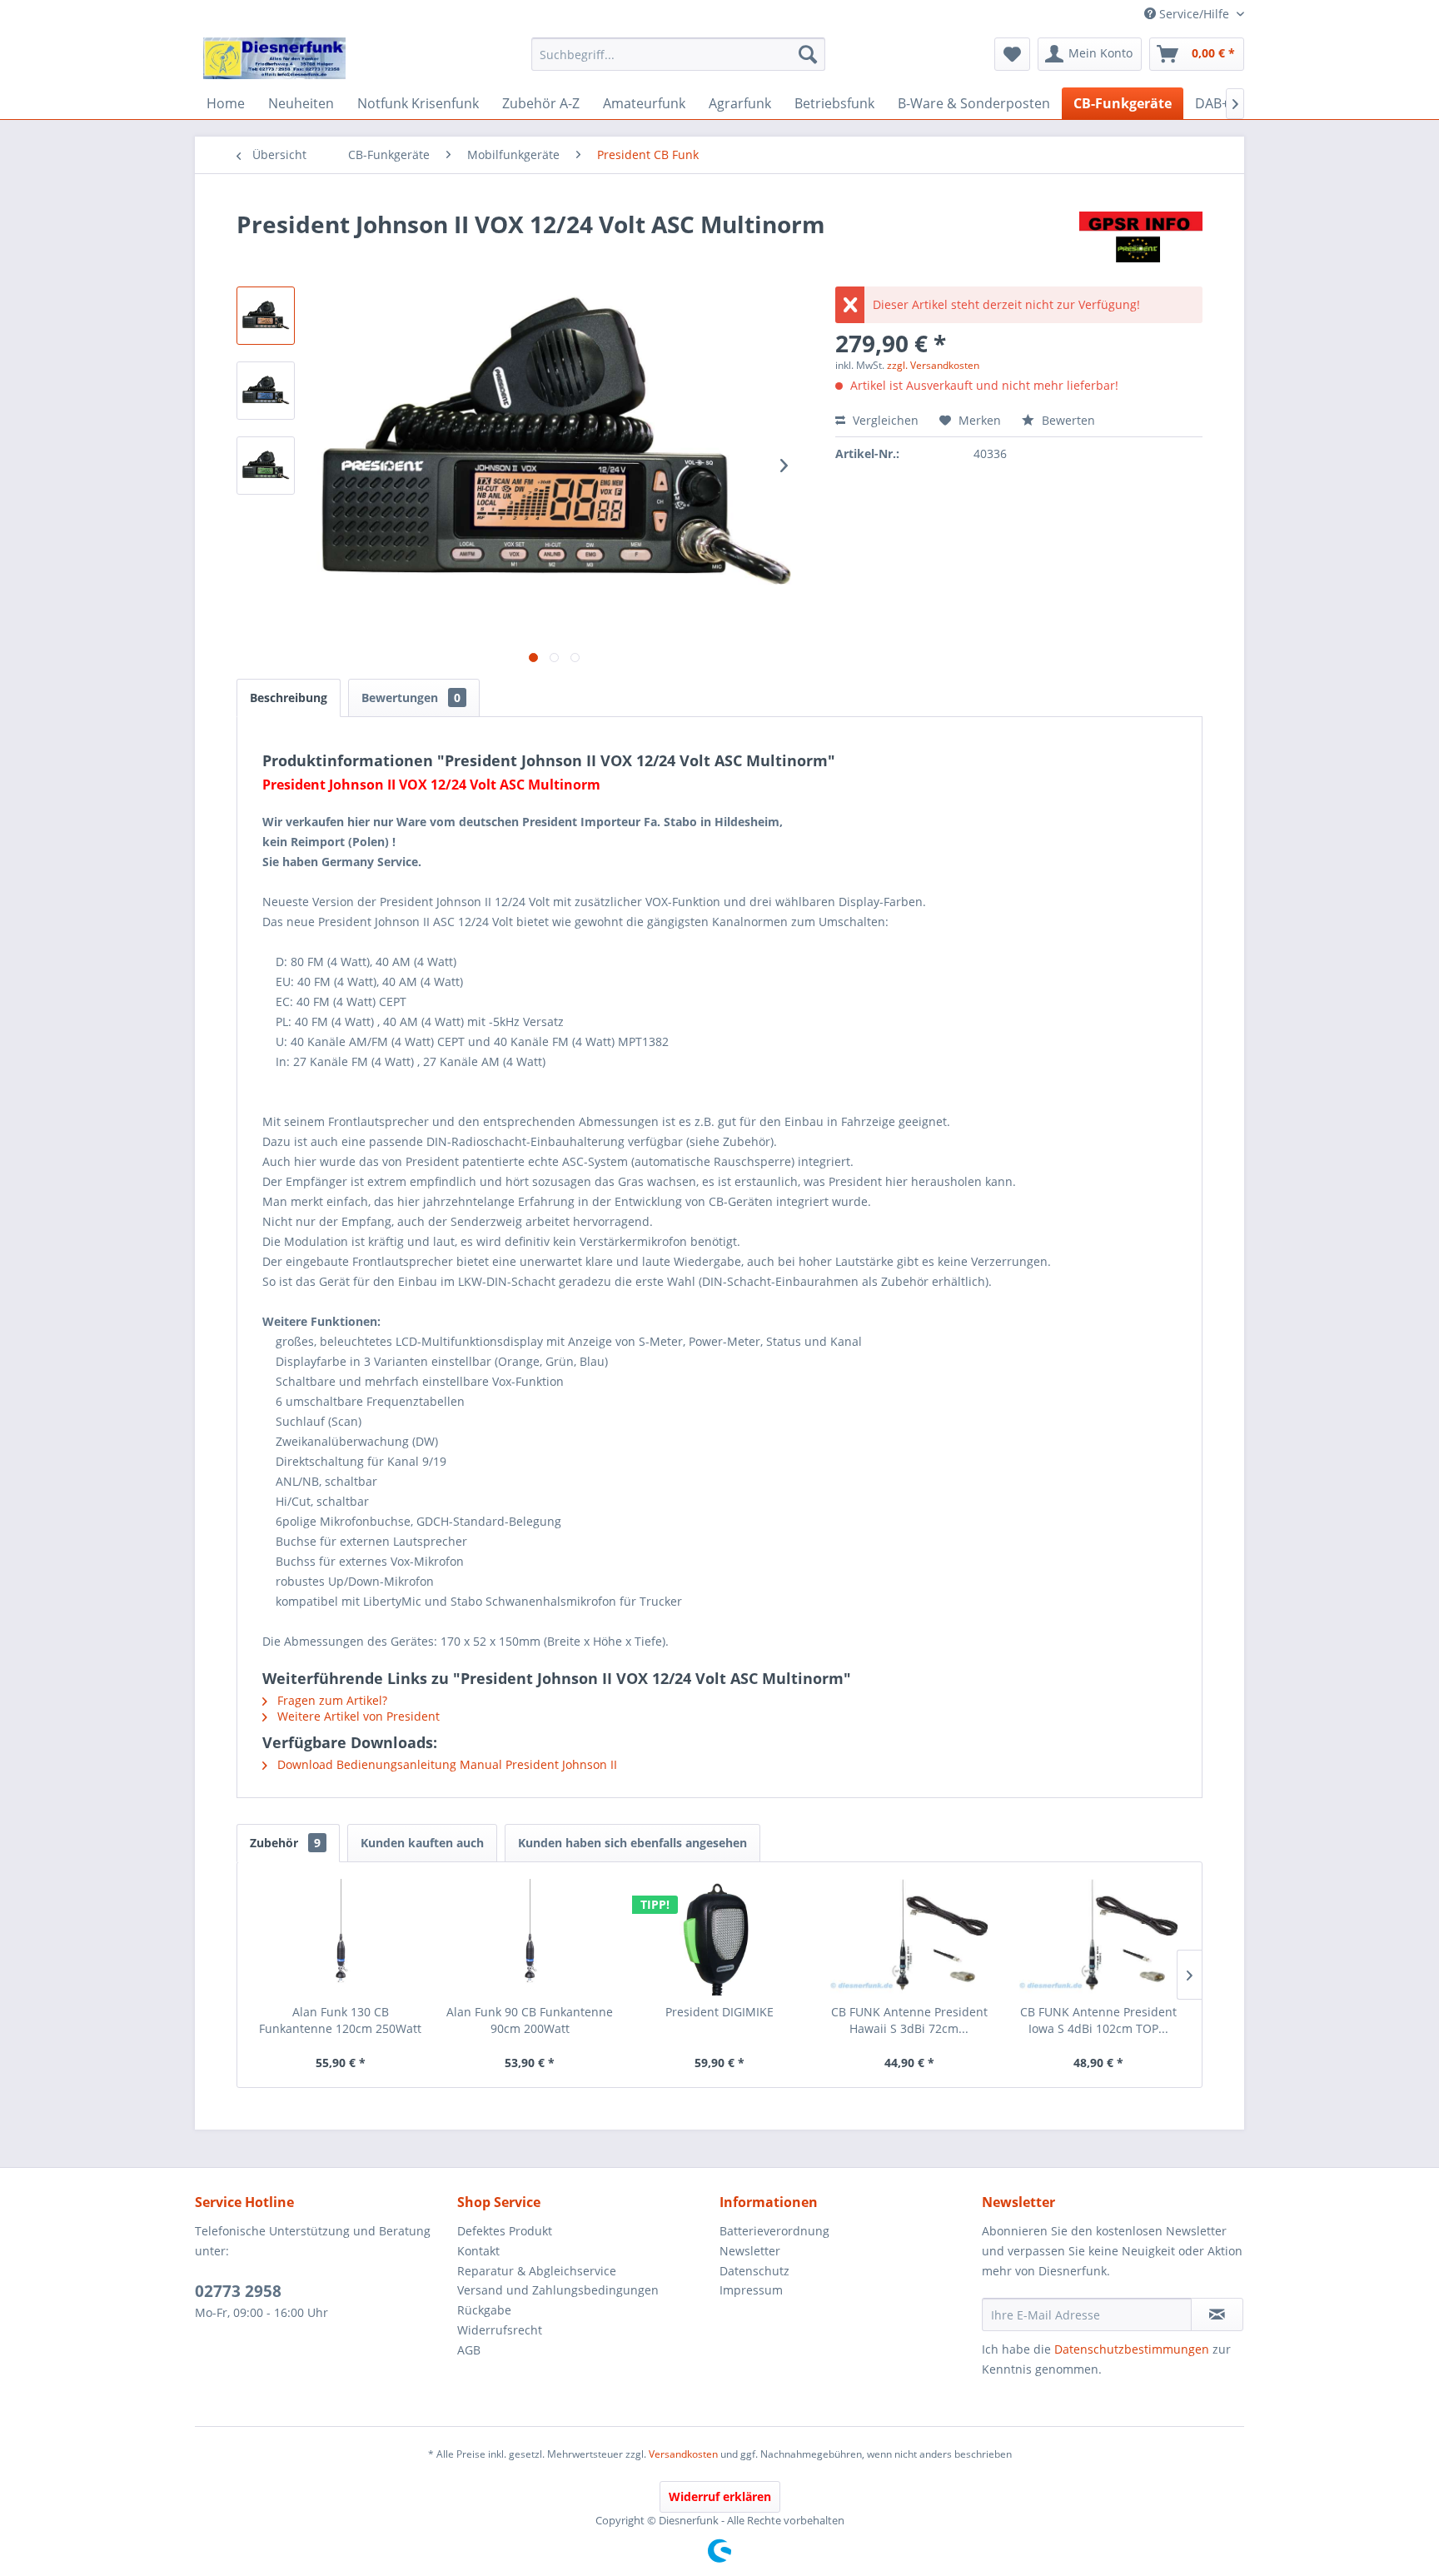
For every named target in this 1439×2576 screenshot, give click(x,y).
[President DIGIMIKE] (719, 1937)
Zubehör (285, 1843)
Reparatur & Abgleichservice (537, 2271)
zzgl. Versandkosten (933, 365)
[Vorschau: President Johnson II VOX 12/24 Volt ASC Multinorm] (266, 316)
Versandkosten (683, 2454)
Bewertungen (411, 698)
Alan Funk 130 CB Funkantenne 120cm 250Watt (340, 2020)
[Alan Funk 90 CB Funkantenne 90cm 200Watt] (530, 1937)
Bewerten (1067, 420)
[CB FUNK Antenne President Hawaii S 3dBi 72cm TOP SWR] (909, 1937)
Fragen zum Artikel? (331, 1700)
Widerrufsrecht (500, 2330)
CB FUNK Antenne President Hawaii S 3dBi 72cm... (909, 2020)
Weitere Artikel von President (357, 1716)
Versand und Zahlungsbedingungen (558, 2290)
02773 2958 (238, 2291)
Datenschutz (754, 2271)
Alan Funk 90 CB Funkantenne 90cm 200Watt (530, 2020)
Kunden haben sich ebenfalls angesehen (632, 1843)
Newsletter (750, 2251)
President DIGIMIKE (719, 2012)
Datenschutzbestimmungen (1132, 2349)
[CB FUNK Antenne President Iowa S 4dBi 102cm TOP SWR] (1098, 1937)
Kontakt (478, 2251)
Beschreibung (289, 698)
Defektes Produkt (505, 2231)
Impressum (751, 2290)
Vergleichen (884, 420)
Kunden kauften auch (422, 1843)
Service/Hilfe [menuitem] (1194, 14)
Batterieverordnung (774, 2231)
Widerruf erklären (720, 2496)
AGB (469, 2350)
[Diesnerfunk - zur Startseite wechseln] (274, 58)
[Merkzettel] (1012, 54)
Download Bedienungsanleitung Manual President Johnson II (446, 1764)
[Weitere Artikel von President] (1141, 241)
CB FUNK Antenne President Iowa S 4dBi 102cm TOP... (1098, 2020)
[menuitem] (678, 54)
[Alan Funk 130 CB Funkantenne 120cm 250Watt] (341, 1937)
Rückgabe (484, 2310)
